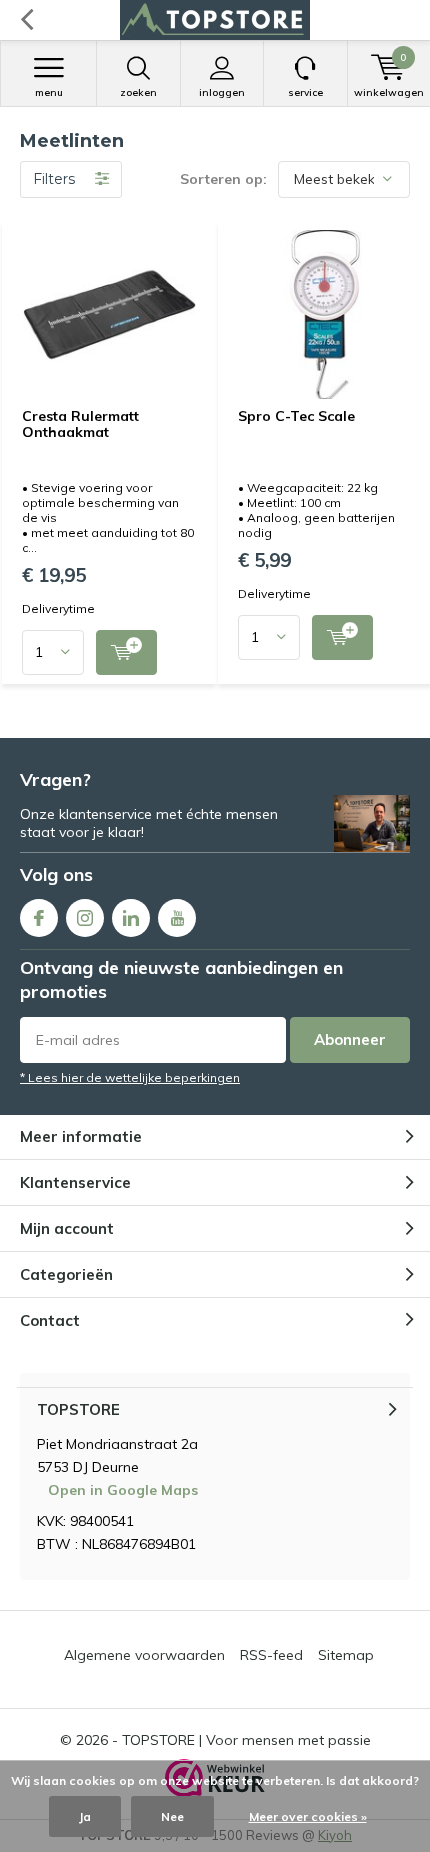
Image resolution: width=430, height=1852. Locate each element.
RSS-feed (271, 1655)
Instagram (85, 918)
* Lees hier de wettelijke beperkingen (130, 1077)
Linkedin (131, 918)
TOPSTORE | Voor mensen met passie (246, 1740)
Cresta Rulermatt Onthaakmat (80, 424)
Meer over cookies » (308, 1816)
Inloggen (222, 92)
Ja (85, 1816)
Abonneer (350, 1039)
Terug (26, 20)
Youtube (177, 918)
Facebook (39, 918)
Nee (172, 1816)
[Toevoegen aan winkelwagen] (126, 652)
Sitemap (346, 1655)
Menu (49, 92)
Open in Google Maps (123, 1490)
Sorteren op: (223, 179)
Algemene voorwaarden (144, 1655)
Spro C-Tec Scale (296, 416)
